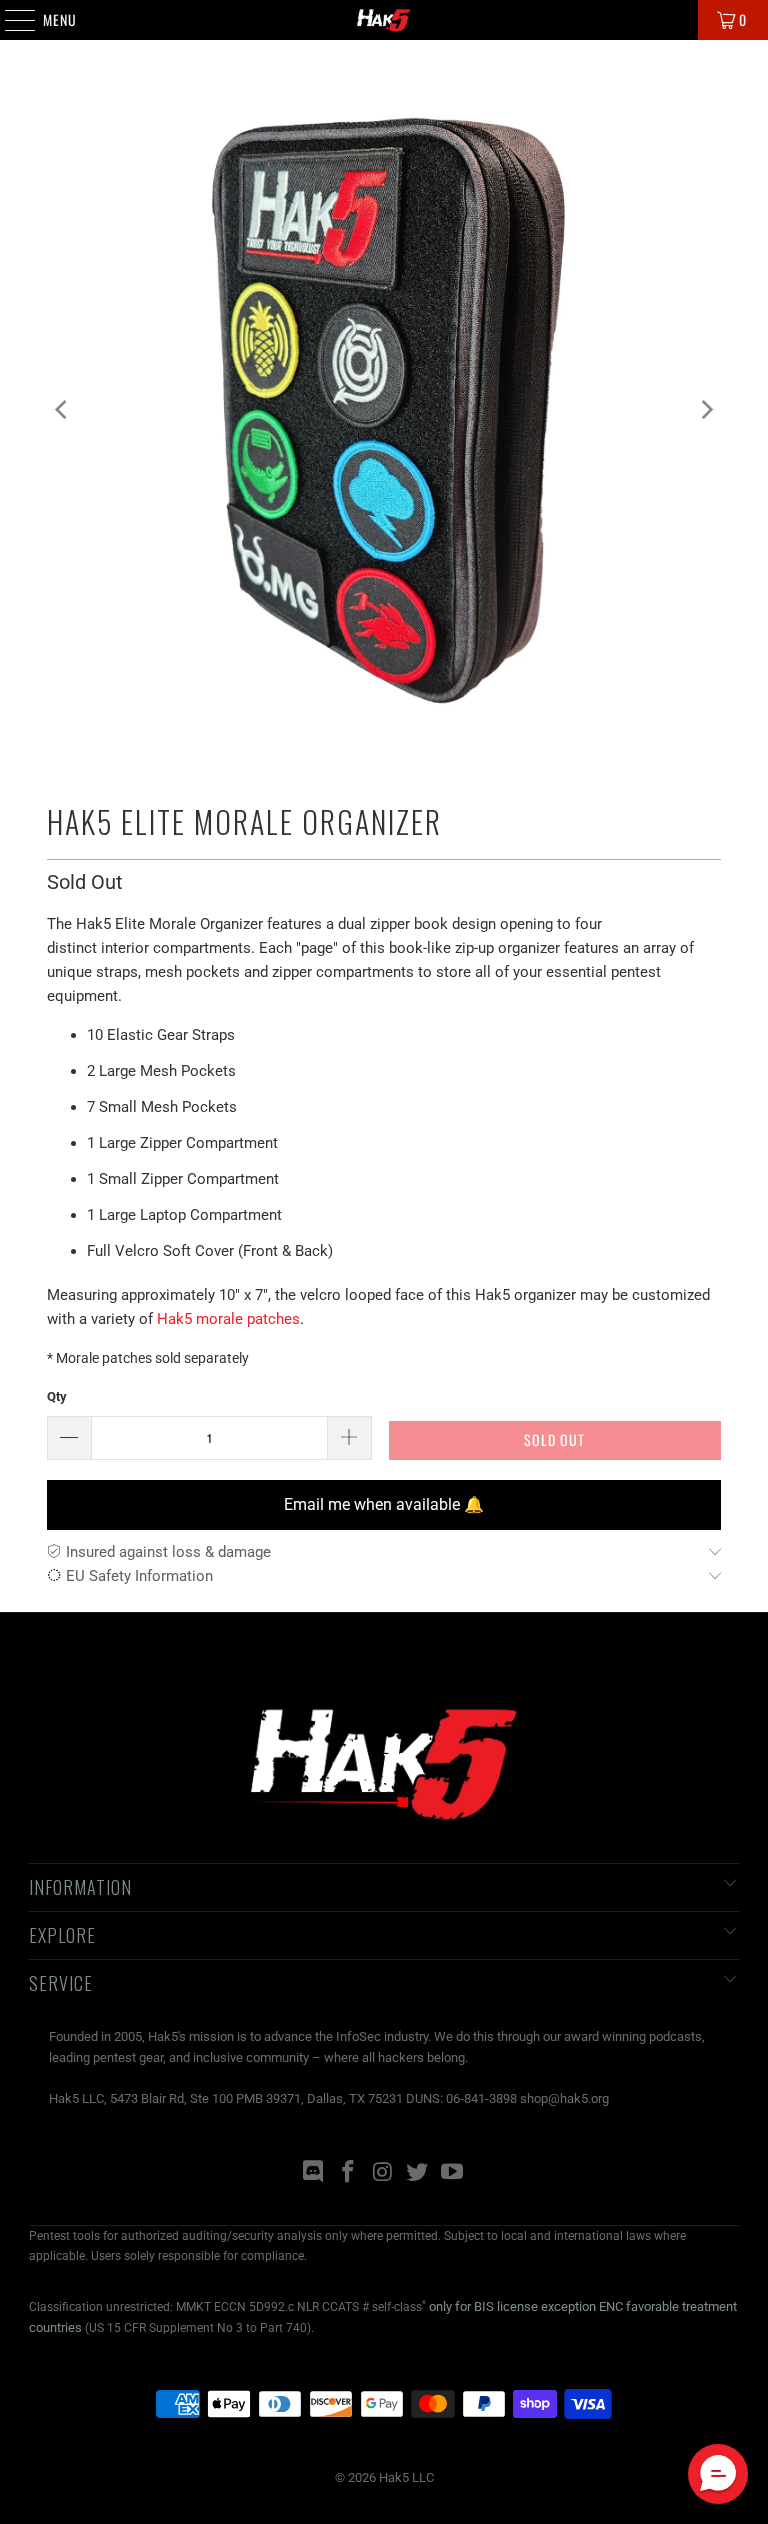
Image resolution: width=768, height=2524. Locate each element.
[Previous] (62, 410)
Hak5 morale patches (228, 1319)
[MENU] (9, 20)
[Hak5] (384, 20)
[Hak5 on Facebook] (348, 2173)
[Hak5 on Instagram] (383, 2173)
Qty (57, 1396)
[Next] (706, 410)
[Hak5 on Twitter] (418, 2173)
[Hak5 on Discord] (314, 2173)
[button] (718, 2474)
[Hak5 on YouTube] (453, 2173)
